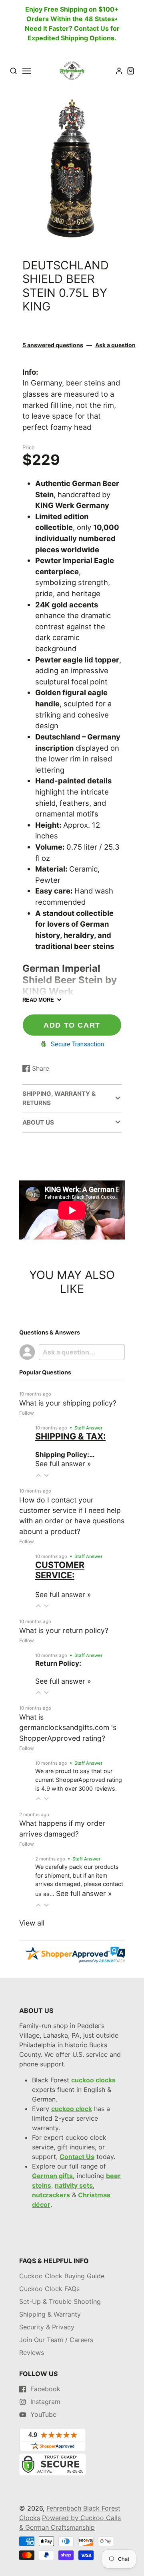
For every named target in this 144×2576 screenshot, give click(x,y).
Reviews (32, 2353)
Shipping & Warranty (50, 2314)
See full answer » (63, 1464)
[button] (66, 231)
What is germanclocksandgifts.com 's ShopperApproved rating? (68, 1728)
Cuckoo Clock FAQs (49, 2289)
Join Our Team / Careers (56, 2340)
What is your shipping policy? (68, 1403)
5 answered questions (53, 345)
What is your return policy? (64, 1630)
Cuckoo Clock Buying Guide (62, 2276)
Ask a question (115, 345)
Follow (27, 1413)
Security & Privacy (47, 2327)
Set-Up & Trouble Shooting (60, 2301)
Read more (38, 1000)
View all (32, 1923)
